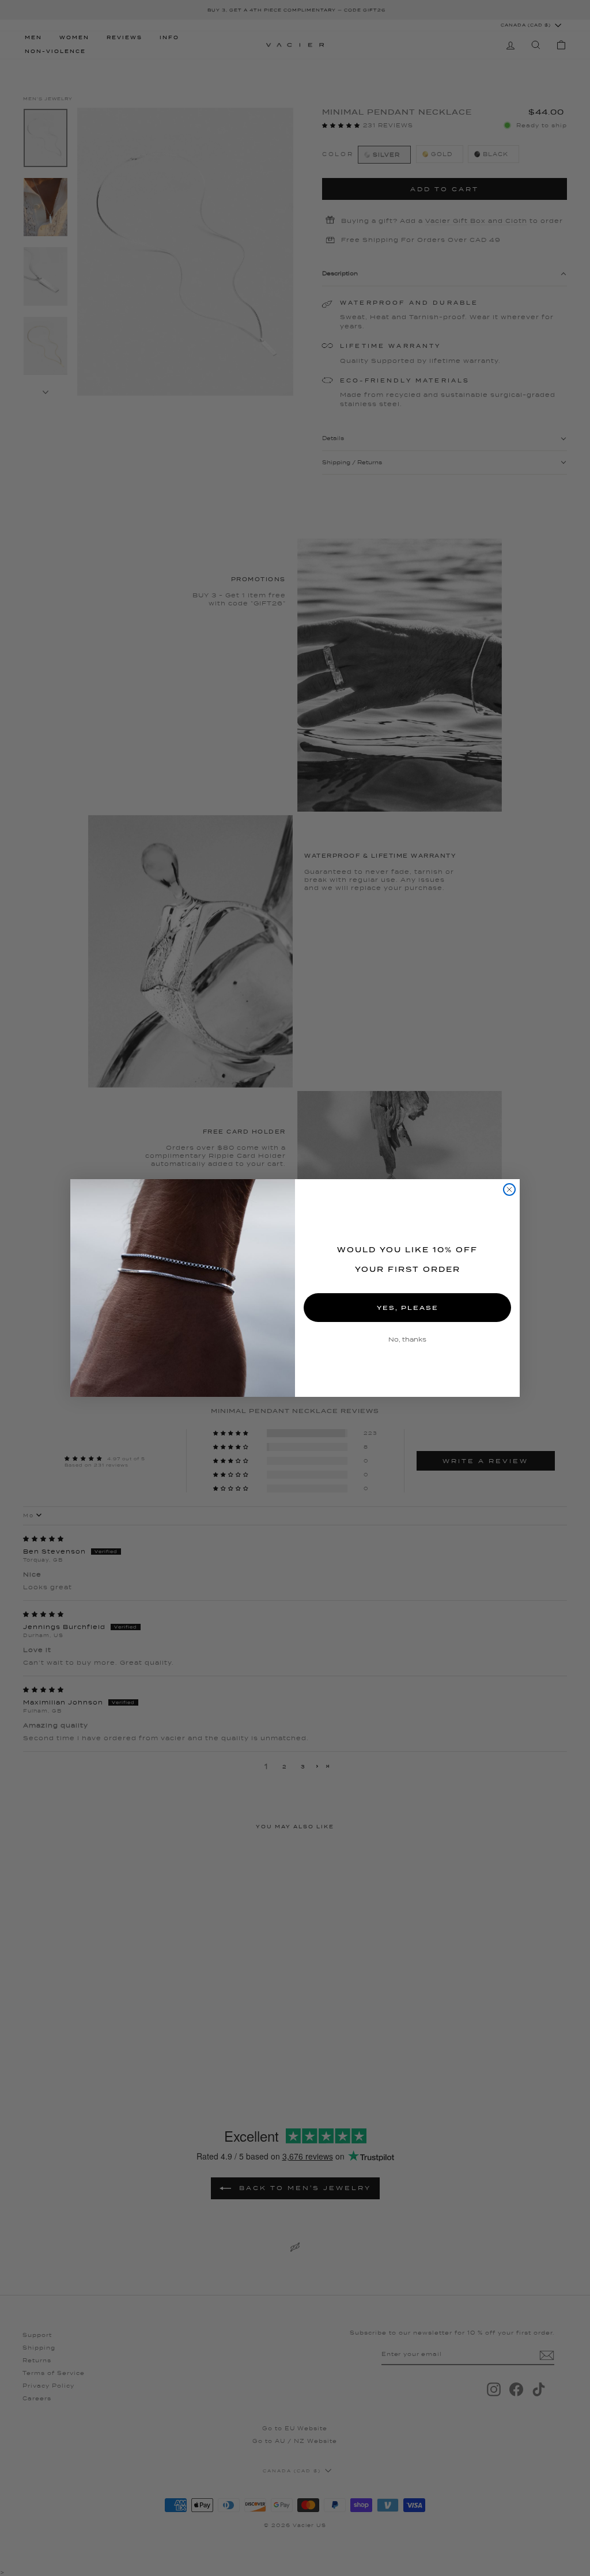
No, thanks (407, 1339)
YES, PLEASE (408, 1308)
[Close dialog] (509, 1189)
